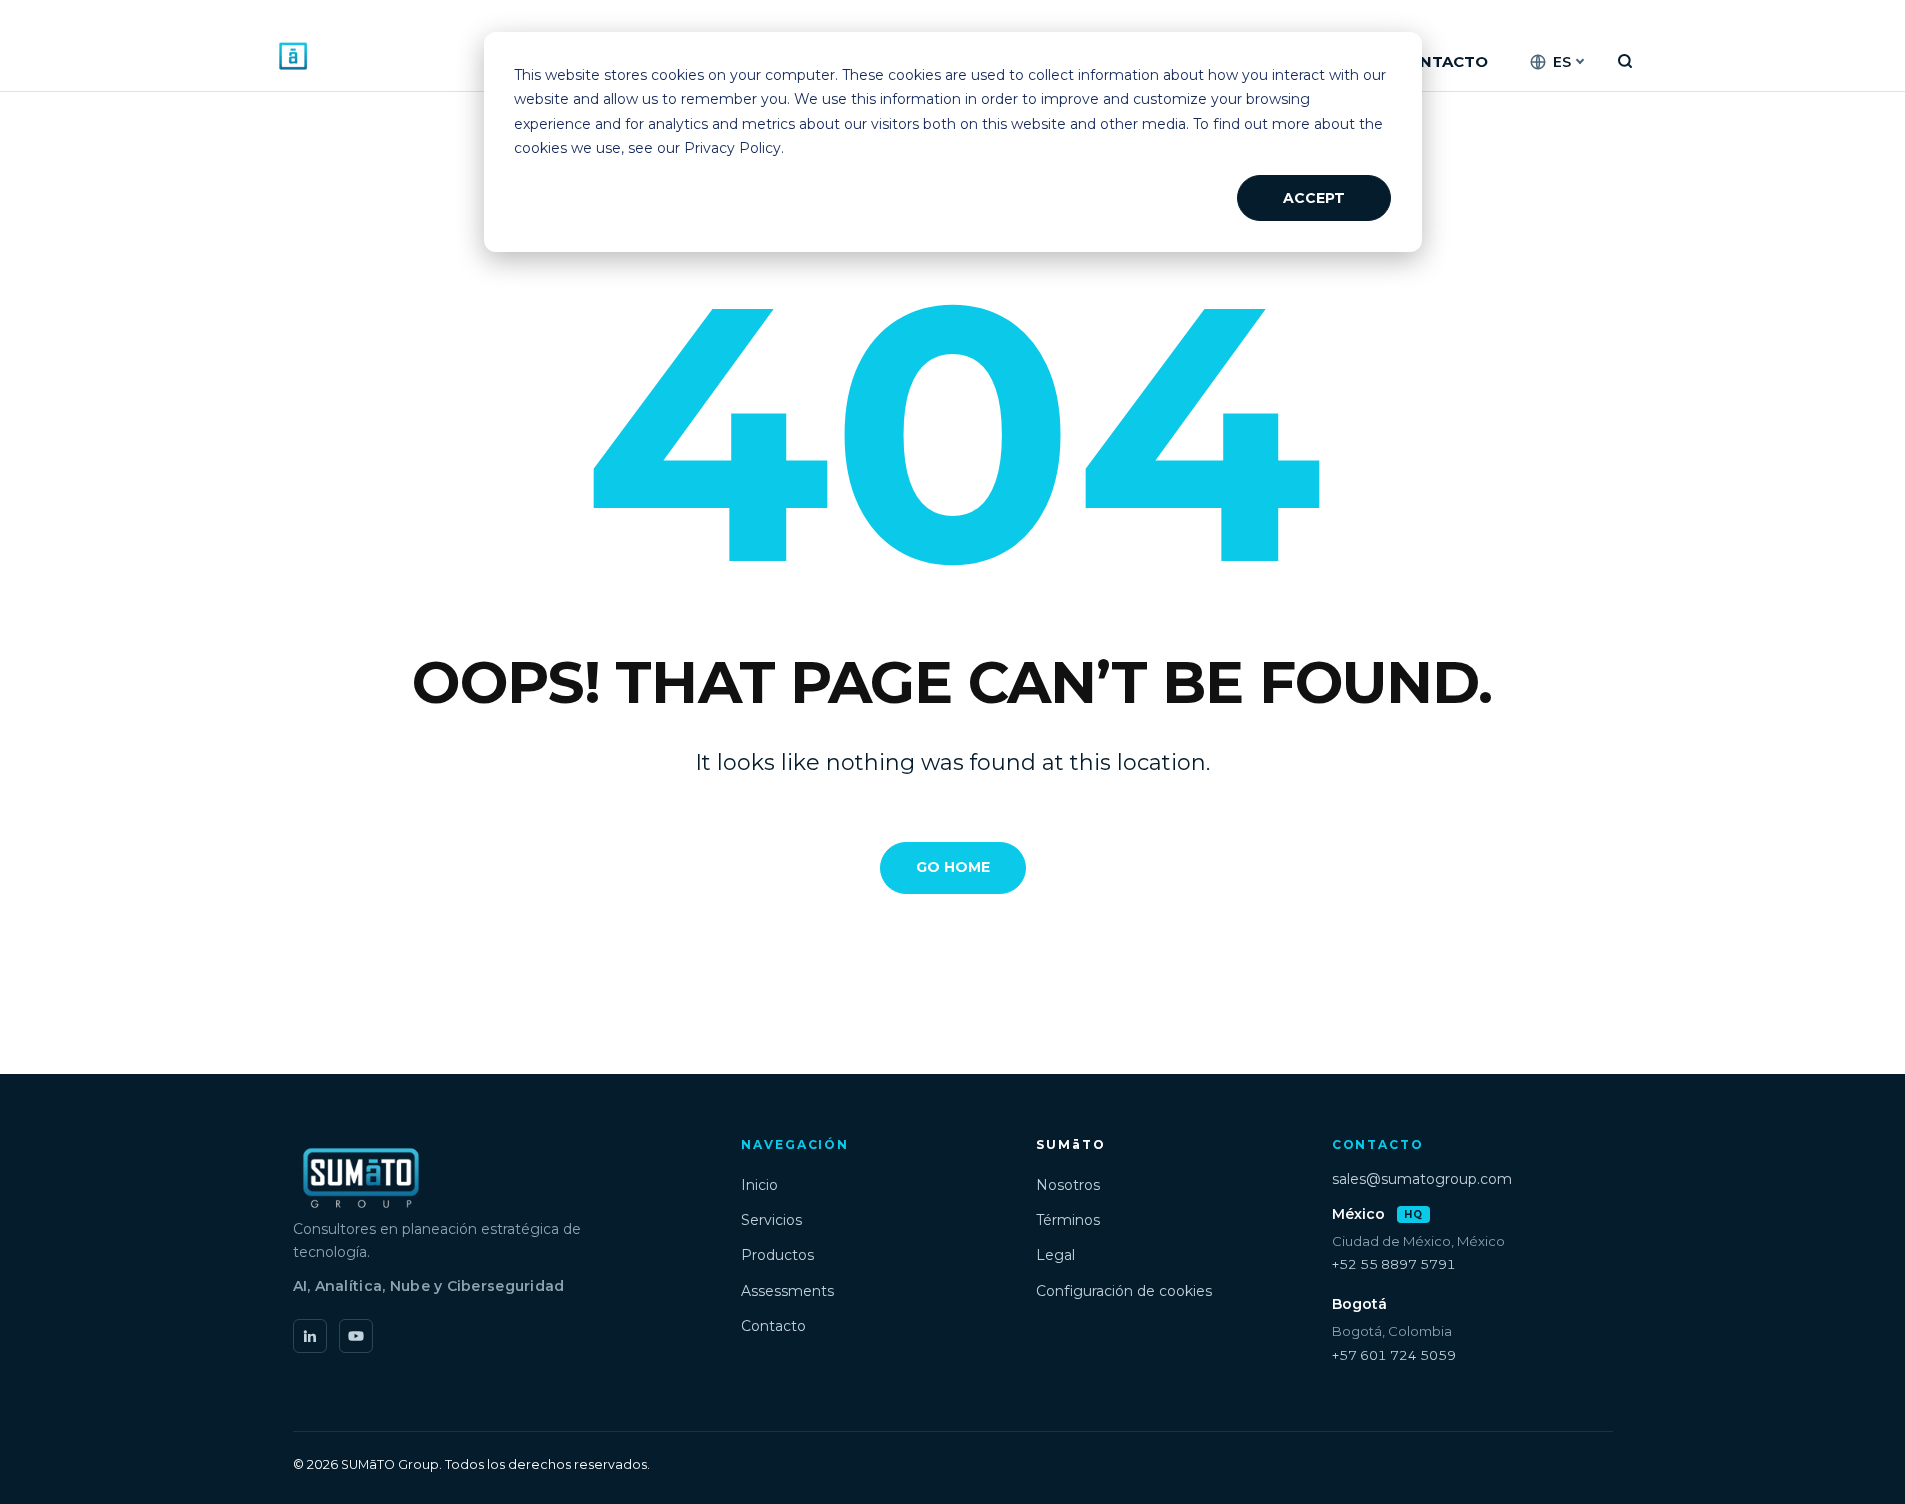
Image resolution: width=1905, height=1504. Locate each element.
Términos (1068, 1220)
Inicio (759, 1185)
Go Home (953, 867)
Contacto (773, 1326)
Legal (1055, 1255)
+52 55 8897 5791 (1394, 1264)
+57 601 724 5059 (1394, 1355)
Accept (1314, 198)
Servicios (771, 1220)
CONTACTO (1441, 61)
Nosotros (1068, 1185)
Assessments (787, 1291)
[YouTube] (356, 1336)
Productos (777, 1255)
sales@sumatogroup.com (1422, 1179)
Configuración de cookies (1124, 1291)
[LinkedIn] (310, 1336)
